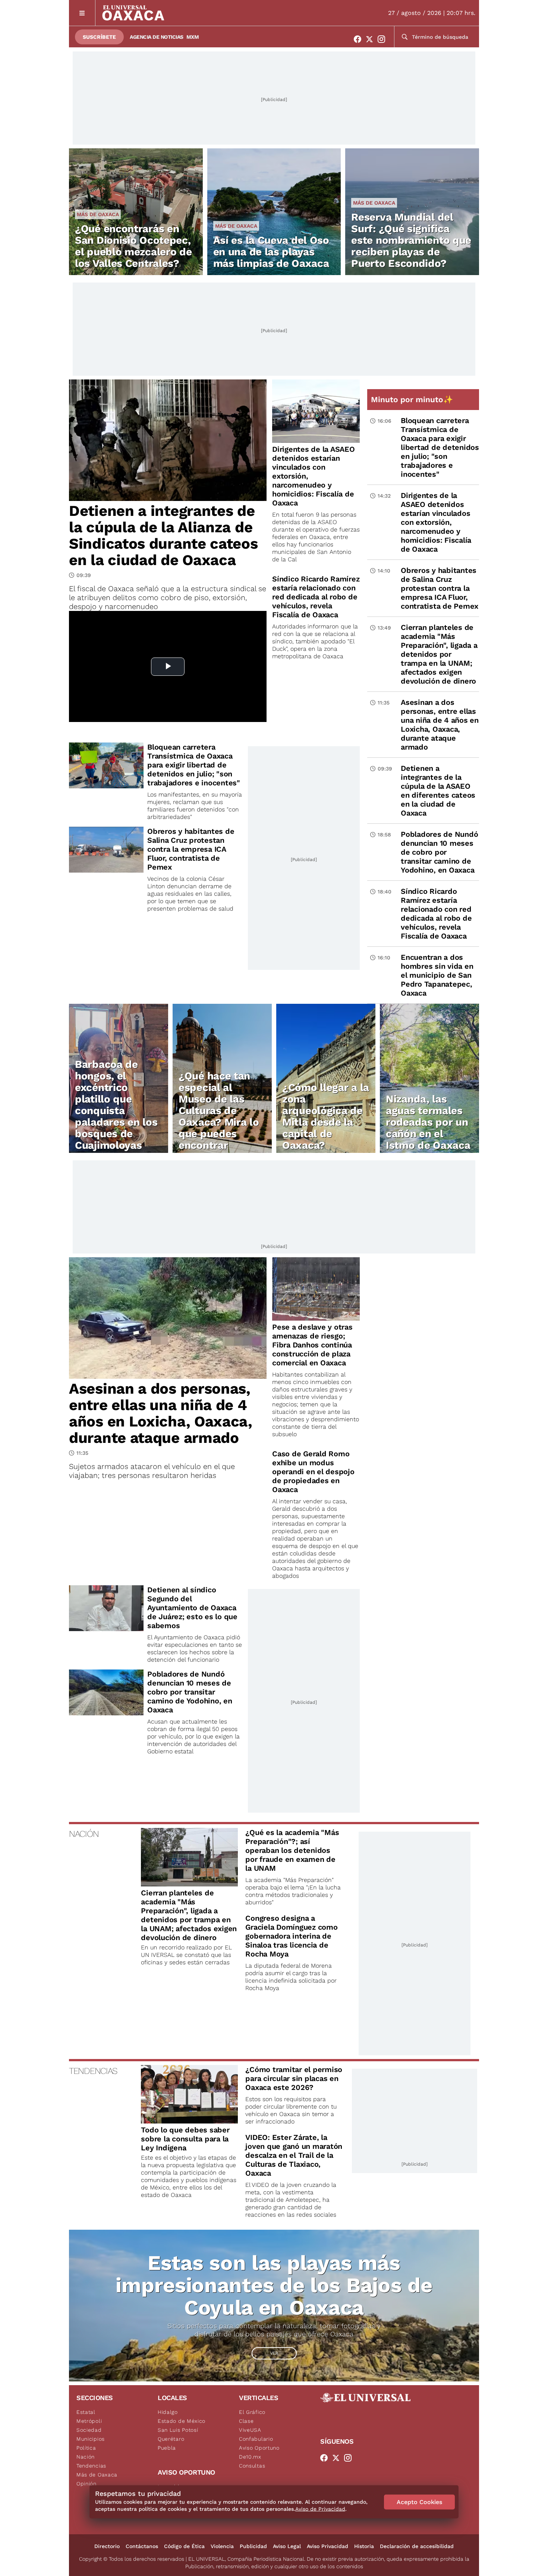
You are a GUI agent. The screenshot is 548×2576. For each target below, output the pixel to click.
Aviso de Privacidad (320, 2509)
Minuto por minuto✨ (413, 399)
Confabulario (256, 2439)
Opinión (86, 2484)
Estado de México (182, 2421)
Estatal (86, 2412)
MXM (193, 37)
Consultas (252, 2466)
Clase (246, 2421)
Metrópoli (89, 2421)
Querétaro (171, 2439)
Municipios (91, 2439)
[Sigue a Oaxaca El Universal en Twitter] (372, 39)
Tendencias (91, 2466)
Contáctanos (142, 2546)
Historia (364, 2546)
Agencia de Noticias (157, 37)
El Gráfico (252, 2412)
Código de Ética (184, 2546)
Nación (86, 2457)
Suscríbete (99, 37)
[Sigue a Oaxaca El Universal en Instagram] (384, 39)
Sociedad (89, 2430)
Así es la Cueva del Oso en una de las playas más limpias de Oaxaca (271, 252)
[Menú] (82, 13)
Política (86, 2448)
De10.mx (250, 2457)
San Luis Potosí (178, 2430)
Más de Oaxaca (98, 214)
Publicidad (253, 2546)
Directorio (107, 2546)
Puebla (167, 2448)
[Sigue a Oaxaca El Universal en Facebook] (360, 39)
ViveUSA (250, 2430)
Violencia (222, 2546)
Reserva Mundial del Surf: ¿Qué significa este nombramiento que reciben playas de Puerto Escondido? (411, 240)
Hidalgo (168, 2412)
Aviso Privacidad (327, 2546)
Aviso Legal (287, 2546)
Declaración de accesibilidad (417, 2546)
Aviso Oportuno (259, 2448)
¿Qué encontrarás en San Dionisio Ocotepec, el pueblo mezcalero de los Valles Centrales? (133, 246)
